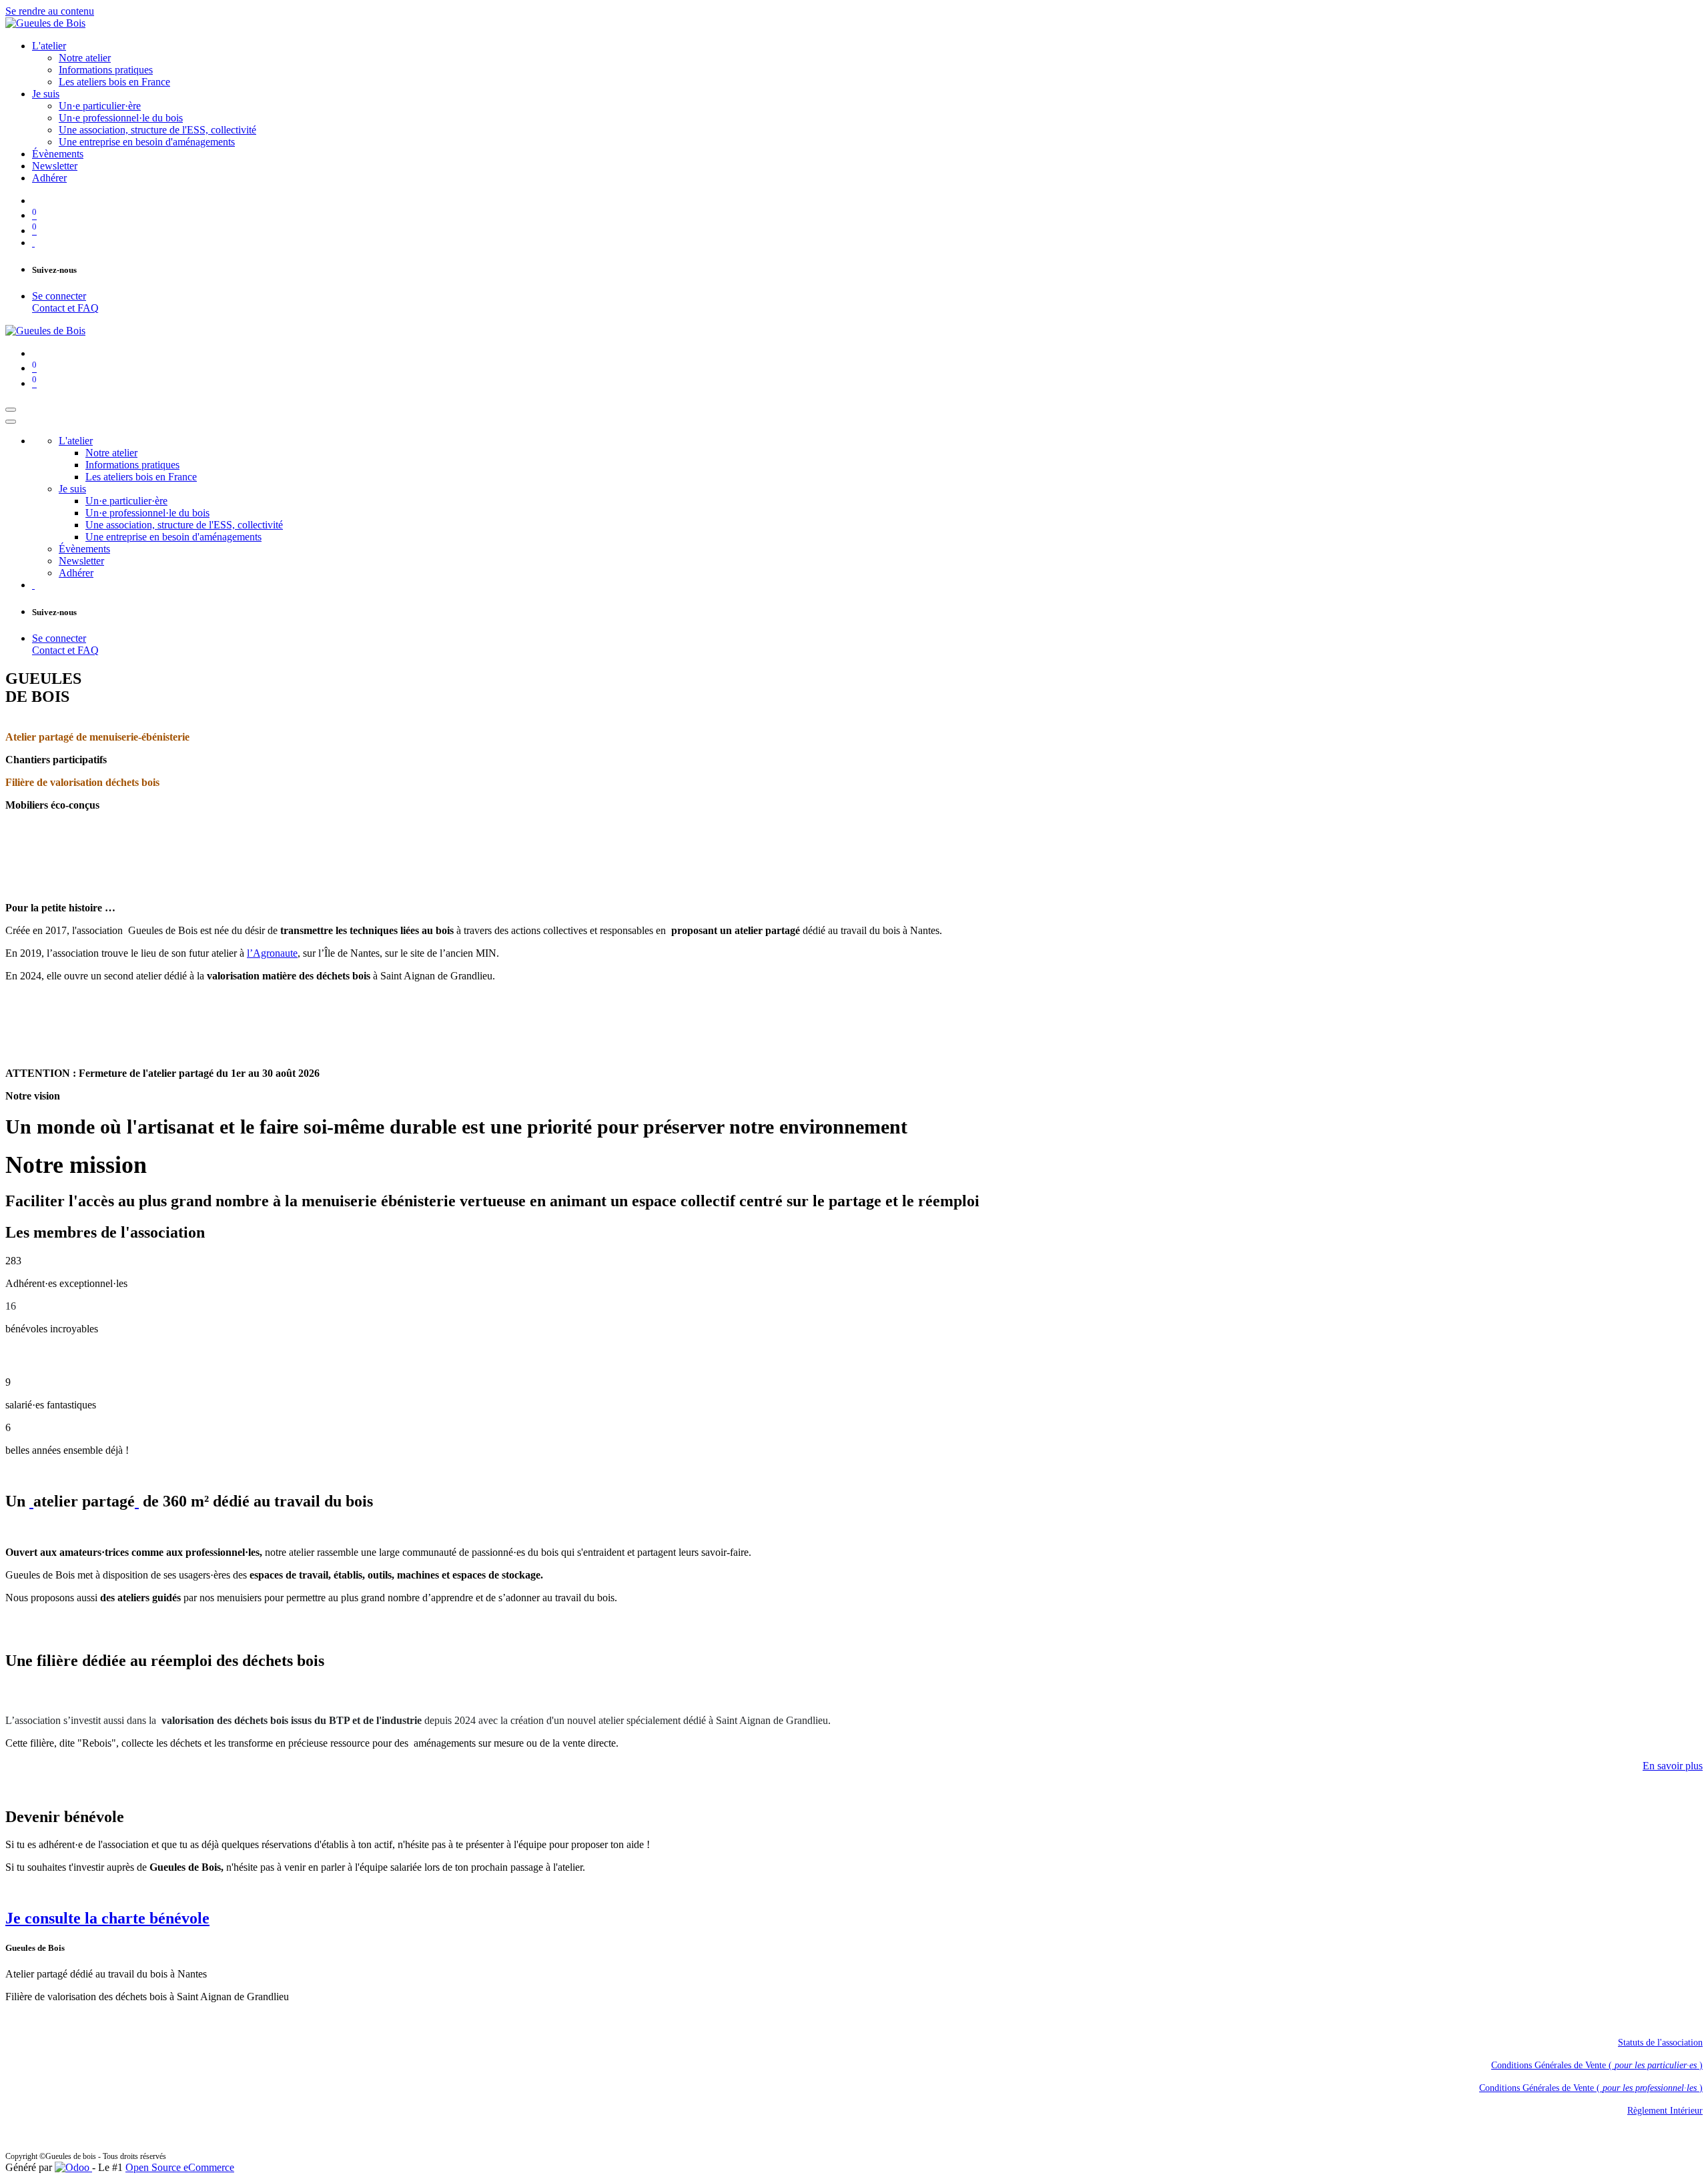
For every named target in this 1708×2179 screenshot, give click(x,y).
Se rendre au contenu (50, 11)
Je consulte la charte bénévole (107, 1918)
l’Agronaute (272, 953)
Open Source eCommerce (180, 2167)
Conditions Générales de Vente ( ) (1597, 2065)
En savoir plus (1673, 1766)
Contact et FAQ (65, 308)
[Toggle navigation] (11, 410)
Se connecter (59, 296)
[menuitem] (49, 46)
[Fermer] (11, 422)
